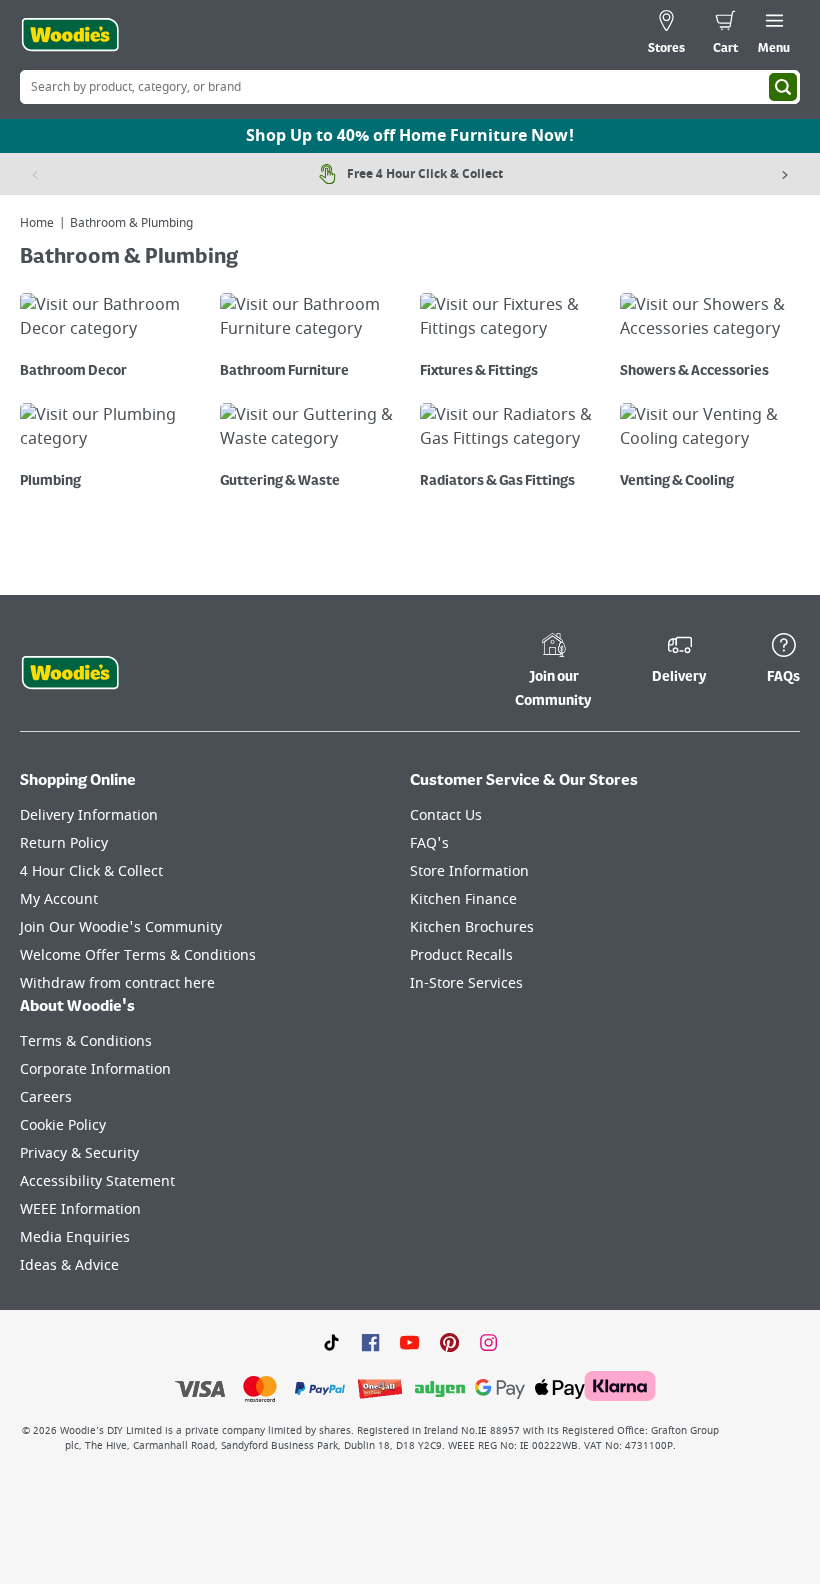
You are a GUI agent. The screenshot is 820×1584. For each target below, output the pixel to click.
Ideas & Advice (69, 1265)
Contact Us (446, 815)
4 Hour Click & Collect (91, 871)
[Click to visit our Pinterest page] (449, 1342)
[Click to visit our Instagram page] (488, 1342)
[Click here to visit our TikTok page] (331, 1342)
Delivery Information (89, 815)
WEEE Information (80, 1209)
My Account (59, 899)
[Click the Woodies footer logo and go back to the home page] (70, 673)
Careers (46, 1097)
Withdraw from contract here (117, 983)
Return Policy (64, 843)
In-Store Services (466, 983)
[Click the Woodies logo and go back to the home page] (70, 35)
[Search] (783, 87)
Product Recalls (461, 955)
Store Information (469, 871)
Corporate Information (95, 1069)
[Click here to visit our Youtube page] (409, 1342)
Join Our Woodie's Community (121, 927)
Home (37, 223)
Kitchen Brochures (472, 927)
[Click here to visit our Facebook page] (370, 1342)
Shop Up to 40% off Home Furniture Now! (410, 136)
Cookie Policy (63, 1125)
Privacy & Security (79, 1153)
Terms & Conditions (86, 1041)
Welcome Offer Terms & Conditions (138, 955)
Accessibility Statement (97, 1181)
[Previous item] (35, 174)
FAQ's (429, 843)
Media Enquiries (75, 1237)
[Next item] (785, 174)
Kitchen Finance (463, 899)
